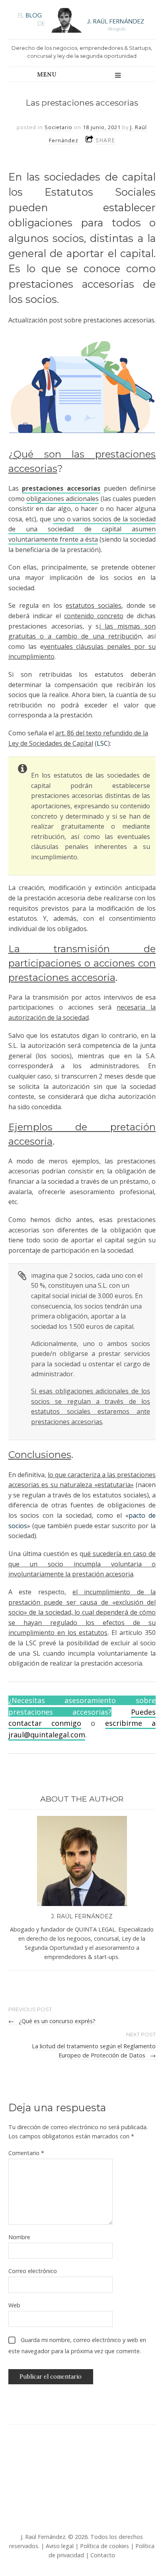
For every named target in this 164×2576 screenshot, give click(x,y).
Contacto (103, 2555)
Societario (59, 127)
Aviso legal (60, 2546)
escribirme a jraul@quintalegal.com (82, 1729)
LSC (102, 743)
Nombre (19, 2237)
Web (14, 2305)
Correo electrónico (33, 2271)
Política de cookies (104, 2546)
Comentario (26, 2153)
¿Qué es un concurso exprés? (52, 2021)
